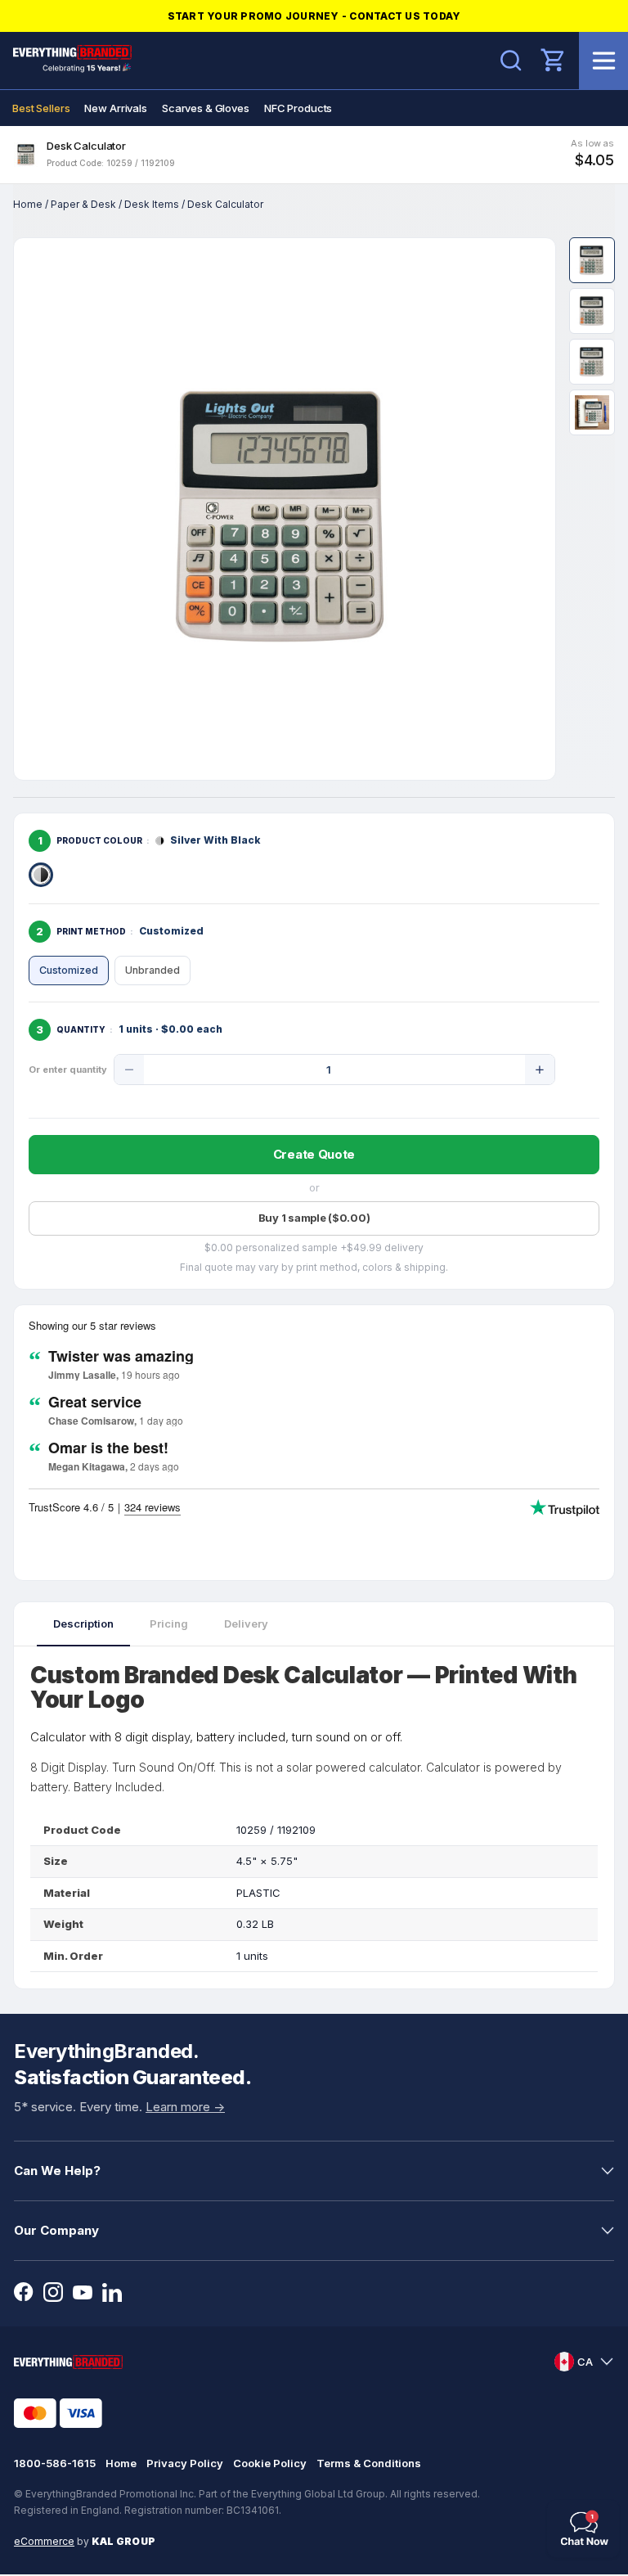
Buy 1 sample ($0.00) (314, 1218)
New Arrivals (115, 108)
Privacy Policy (185, 2463)
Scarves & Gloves (206, 108)
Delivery (246, 1624)
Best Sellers (41, 108)
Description (83, 1624)
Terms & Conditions (369, 2463)
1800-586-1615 (55, 2463)
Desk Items (152, 204)
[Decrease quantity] (129, 1070)
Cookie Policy (270, 2463)
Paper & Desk (83, 204)
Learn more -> (185, 2107)
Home (28, 204)
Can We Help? (57, 2171)
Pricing (169, 1624)
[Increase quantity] (540, 1070)
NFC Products (298, 108)
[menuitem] (41, 108)
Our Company (56, 2230)
